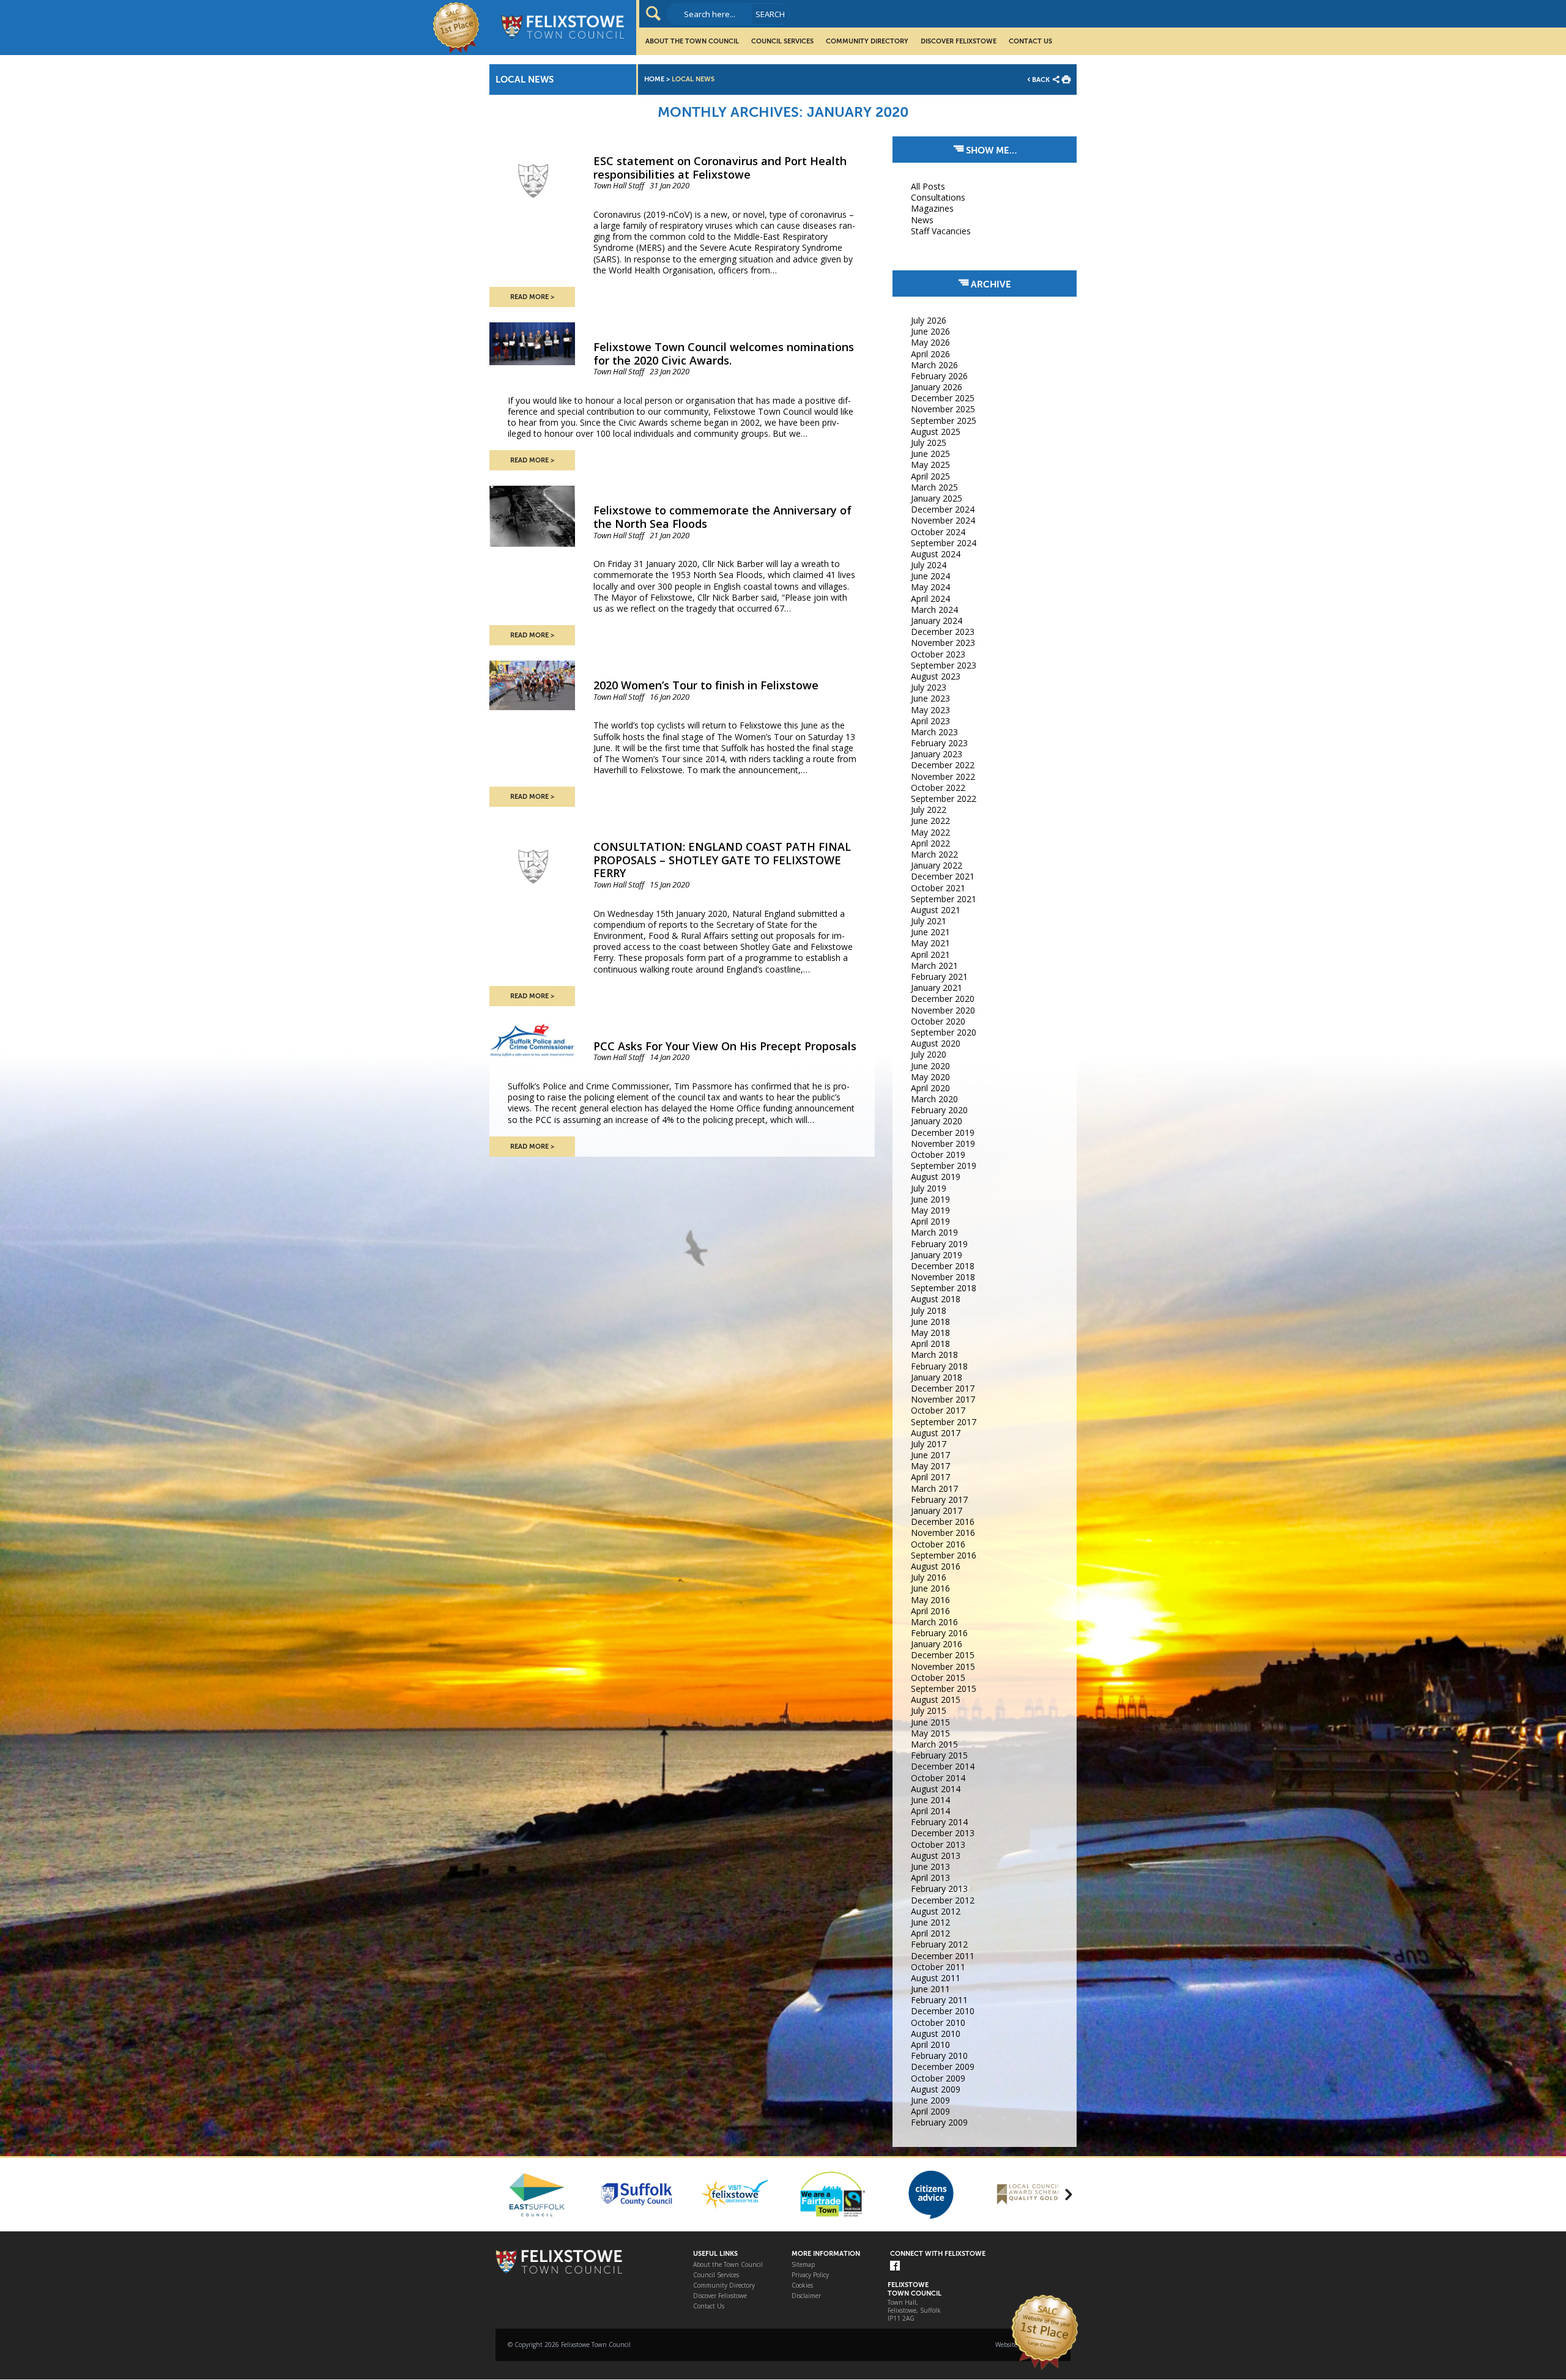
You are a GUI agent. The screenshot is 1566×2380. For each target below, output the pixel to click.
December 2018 (943, 1266)
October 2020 (938, 1021)
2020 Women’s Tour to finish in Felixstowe (706, 685)
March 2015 (934, 1744)
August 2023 (936, 676)
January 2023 (937, 754)
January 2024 (937, 621)
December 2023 (943, 632)
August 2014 (936, 1789)
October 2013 (938, 1844)
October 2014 (938, 1778)
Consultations (938, 197)
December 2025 (943, 398)
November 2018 (943, 1277)
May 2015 (930, 1733)
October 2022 (938, 788)
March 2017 (934, 1488)
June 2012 (930, 1922)
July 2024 (929, 565)
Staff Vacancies (941, 231)
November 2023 (943, 643)
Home (654, 79)
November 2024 (943, 520)
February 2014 (939, 1822)
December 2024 (943, 509)
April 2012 (930, 1933)
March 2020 (934, 1099)
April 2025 (930, 476)
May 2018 (930, 1333)
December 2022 (943, 765)
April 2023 (930, 721)
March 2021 (934, 966)
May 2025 (930, 465)
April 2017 (930, 1477)
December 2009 (943, 2067)
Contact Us (1030, 41)
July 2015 (929, 1711)
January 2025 (937, 498)
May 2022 (930, 832)
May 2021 (930, 943)
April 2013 (930, 1878)
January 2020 (937, 1121)
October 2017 (938, 1410)
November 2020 (943, 1010)
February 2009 (939, 2122)
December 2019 (943, 1133)
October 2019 (938, 1155)
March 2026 (934, 365)
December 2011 (943, 1956)
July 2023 (929, 687)
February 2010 (939, 2056)
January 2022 (937, 865)
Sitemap (803, 2265)
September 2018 (944, 1288)
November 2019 (943, 1144)
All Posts (928, 186)
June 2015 (930, 1722)
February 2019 (939, 1244)
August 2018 (936, 1299)
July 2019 (929, 1188)
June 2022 (930, 821)
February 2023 (939, 743)
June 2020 (930, 1066)
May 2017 (930, 1466)
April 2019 (930, 1221)
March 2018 (934, 1355)
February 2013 (939, 1889)
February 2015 (939, 1755)
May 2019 (930, 1210)
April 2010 (930, 2045)
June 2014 (930, 1800)
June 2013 (930, 1867)
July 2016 (929, 1577)
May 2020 (930, 1077)
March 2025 (934, 487)
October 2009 (938, 2078)
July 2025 (929, 443)
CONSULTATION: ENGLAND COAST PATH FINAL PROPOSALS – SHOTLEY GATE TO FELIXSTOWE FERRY (722, 860)
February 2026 (939, 376)
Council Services (782, 41)
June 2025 (930, 454)
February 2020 (939, 1110)
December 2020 (943, 999)
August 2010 (936, 2033)
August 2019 (936, 1177)
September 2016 (944, 1555)
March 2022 (934, 854)
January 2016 (937, 1644)
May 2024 (930, 587)
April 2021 (930, 955)
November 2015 (943, 1666)
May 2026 (930, 342)
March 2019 (934, 1232)
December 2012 (943, 1900)
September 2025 (944, 421)
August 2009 (936, 2089)
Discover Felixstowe (959, 41)
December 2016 (943, 1522)
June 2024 (930, 576)
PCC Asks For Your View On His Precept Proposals (725, 1046)
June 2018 (930, 1322)
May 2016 (930, 1600)
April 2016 (930, 1611)
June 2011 (930, 1989)
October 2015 (938, 1677)
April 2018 (930, 1344)
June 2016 (930, 1588)
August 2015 (936, 1700)
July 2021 (929, 921)
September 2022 (944, 799)
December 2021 (943, 876)
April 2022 (930, 843)
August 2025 (936, 432)
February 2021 (939, 977)
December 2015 (943, 1655)
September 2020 (944, 1032)
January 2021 (937, 988)
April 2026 (930, 354)
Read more (529, 297)
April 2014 (930, 1811)
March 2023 (934, 732)
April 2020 (930, 1088)
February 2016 (939, 1633)
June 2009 (930, 2100)
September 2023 (944, 665)
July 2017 (929, 1444)
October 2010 (938, 2022)
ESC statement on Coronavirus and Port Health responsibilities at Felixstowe (720, 168)
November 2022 (943, 777)
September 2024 (944, 543)
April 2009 (930, 2111)
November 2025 (943, 409)
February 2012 (939, 1944)
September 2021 (944, 899)
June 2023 (930, 698)
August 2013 (936, 1855)
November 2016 (943, 1533)
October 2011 (938, 1967)
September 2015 (944, 1689)
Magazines (932, 208)
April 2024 (930, 599)
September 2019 (944, 1166)
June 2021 (930, 932)
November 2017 (943, 1399)
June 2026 (930, 331)
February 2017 (939, 1500)
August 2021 (936, 910)
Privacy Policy (810, 2275)
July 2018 (929, 1310)
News (922, 220)
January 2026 (937, 387)
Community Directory (867, 41)
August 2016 (936, 1566)
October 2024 (938, 532)
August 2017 (936, 1433)
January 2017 (937, 1511)
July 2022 (929, 810)
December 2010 (943, 2011)
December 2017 (943, 1388)
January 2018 (937, 1377)
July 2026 (929, 320)
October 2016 (938, 1544)
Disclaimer (806, 2296)
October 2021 (938, 888)
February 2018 (939, 1366)
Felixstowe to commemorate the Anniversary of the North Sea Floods (722, 517)
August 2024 (936, 554)
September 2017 (944, 1422)
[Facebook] (895, 2267)
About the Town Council (692, 41)
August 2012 (936, 1911)
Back (1041, 80)
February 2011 (939, 2000)
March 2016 (934, 1622)
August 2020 (936, 1043)
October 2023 (938, 654)
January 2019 (937, 1255)
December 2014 (943, 1766)
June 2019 (930, 1199)
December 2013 (943, 1833)
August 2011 (936, 1978)
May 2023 (930, 710)
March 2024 (934, 610)
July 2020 (929, 1054)
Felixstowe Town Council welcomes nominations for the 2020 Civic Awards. (724, 354)
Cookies (802, 2285)
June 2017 (930, 1455)
